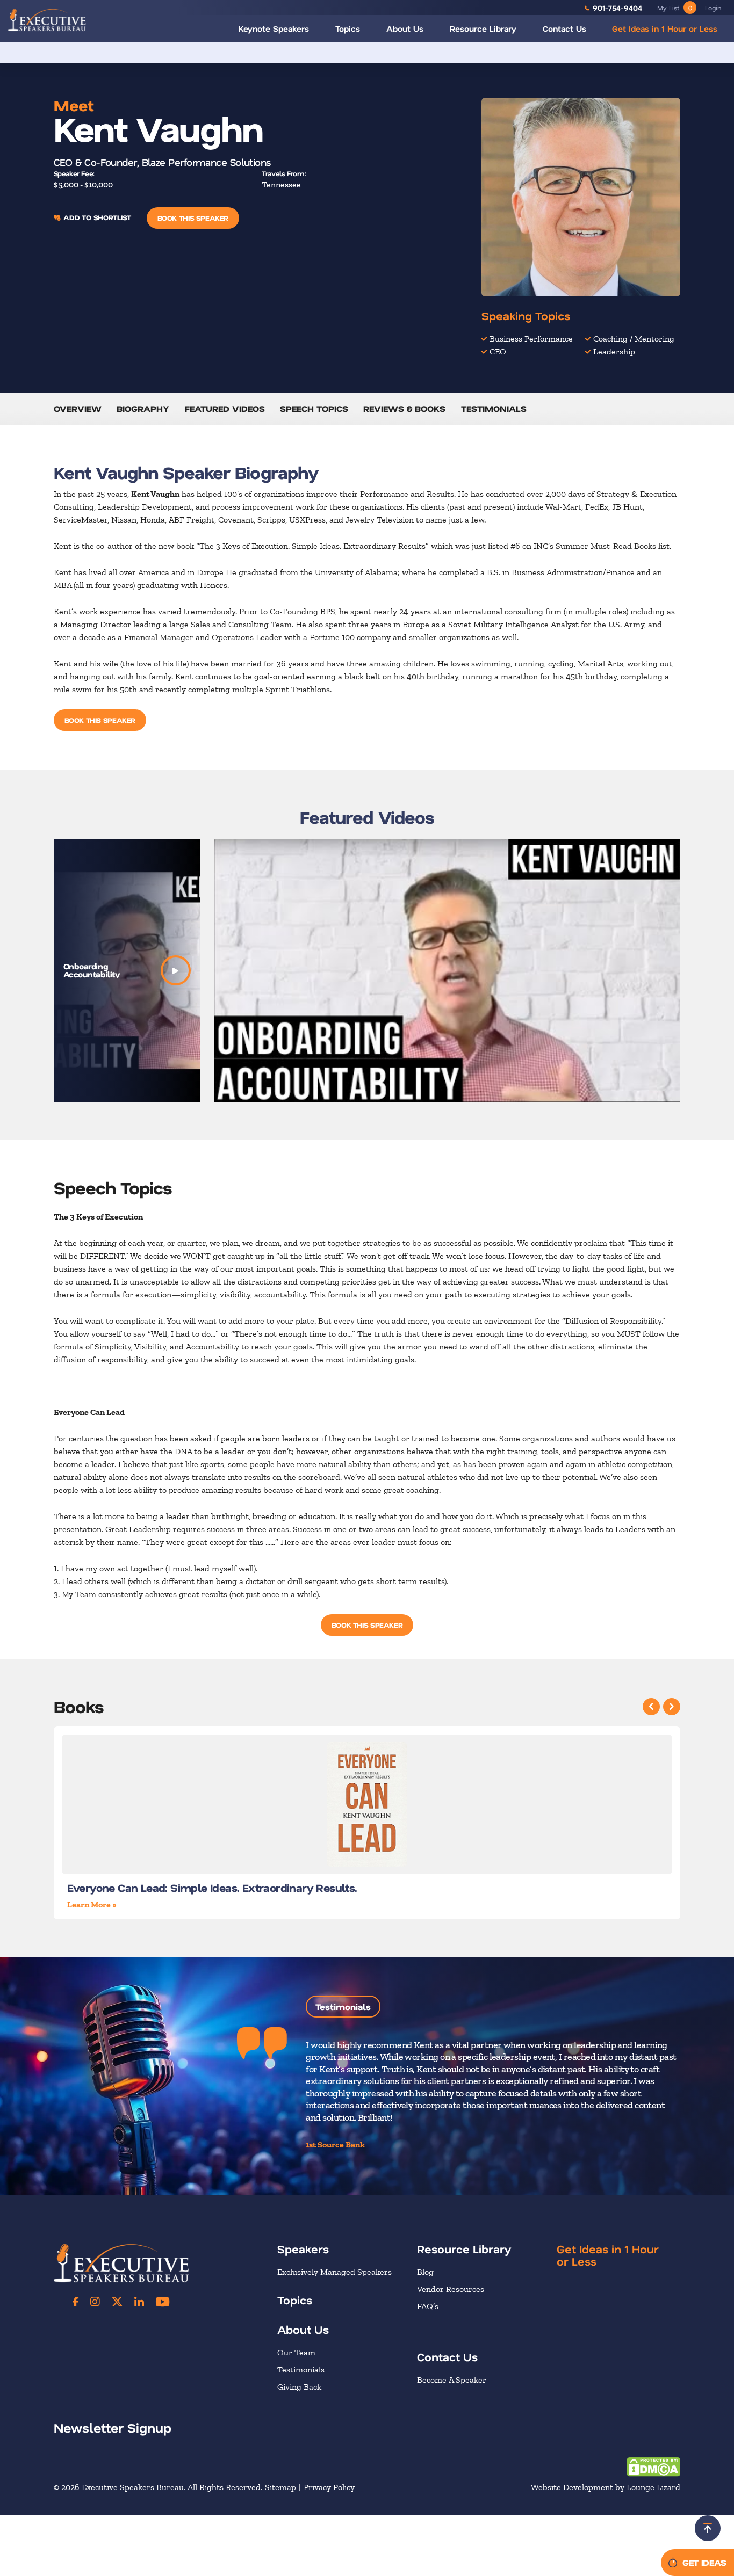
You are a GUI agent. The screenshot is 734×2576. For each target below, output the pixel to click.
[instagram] (95, 2302)
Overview (78, 408)
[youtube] (163, 2302)
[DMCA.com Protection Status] (653, 2466)
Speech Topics (314, 408)
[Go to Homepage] (47, 20)
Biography (143, 408)
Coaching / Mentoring (634, 339)
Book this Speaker (193, 218)
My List (675, 8)
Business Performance (531, 339)
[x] (117, 2302)
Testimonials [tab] (343, 2007)
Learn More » (92, 1904)
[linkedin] (139, 2302)
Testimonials (494, 408)
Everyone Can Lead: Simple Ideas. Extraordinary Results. (212, 1888)
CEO (498, 351)
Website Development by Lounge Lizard (606, 2487)
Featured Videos (225, 408)
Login (713, 8)
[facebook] (76, 2302)
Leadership (614, 351)
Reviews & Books (404, 408)
